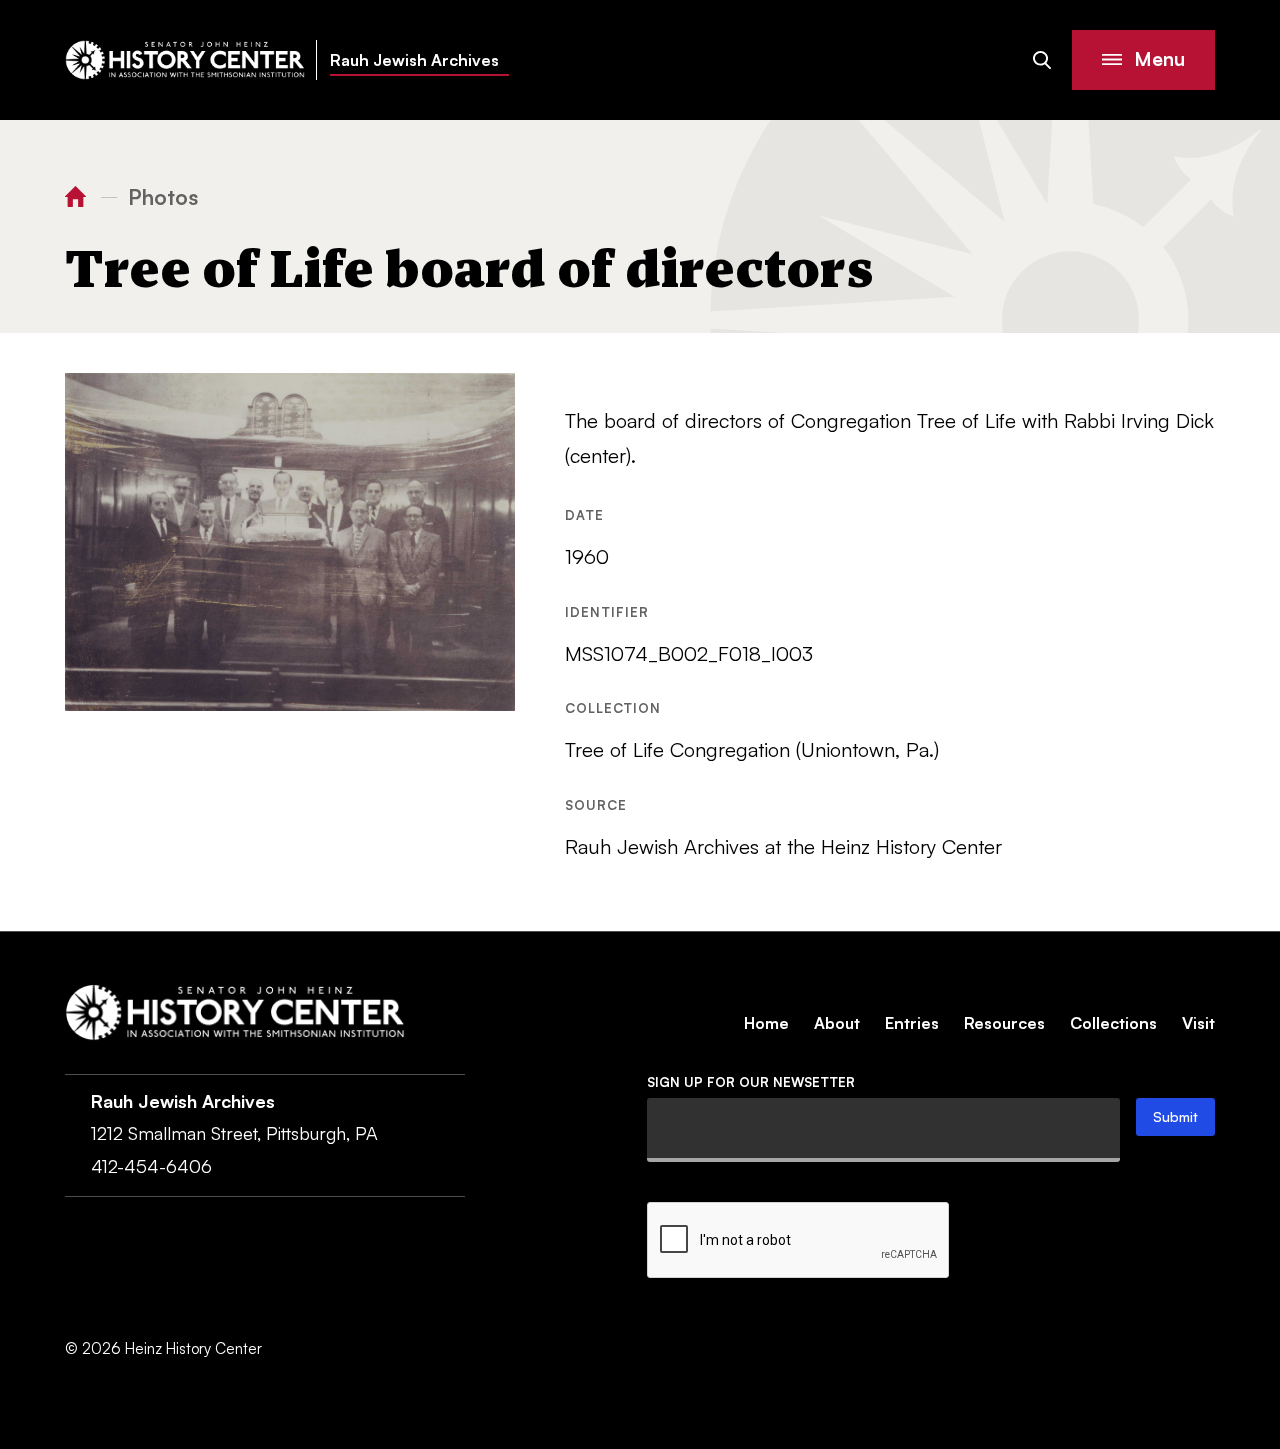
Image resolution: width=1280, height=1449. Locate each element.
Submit (1175, 1116)
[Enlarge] (489, 399)
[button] (1143, 60)
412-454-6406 (151, 1166)
